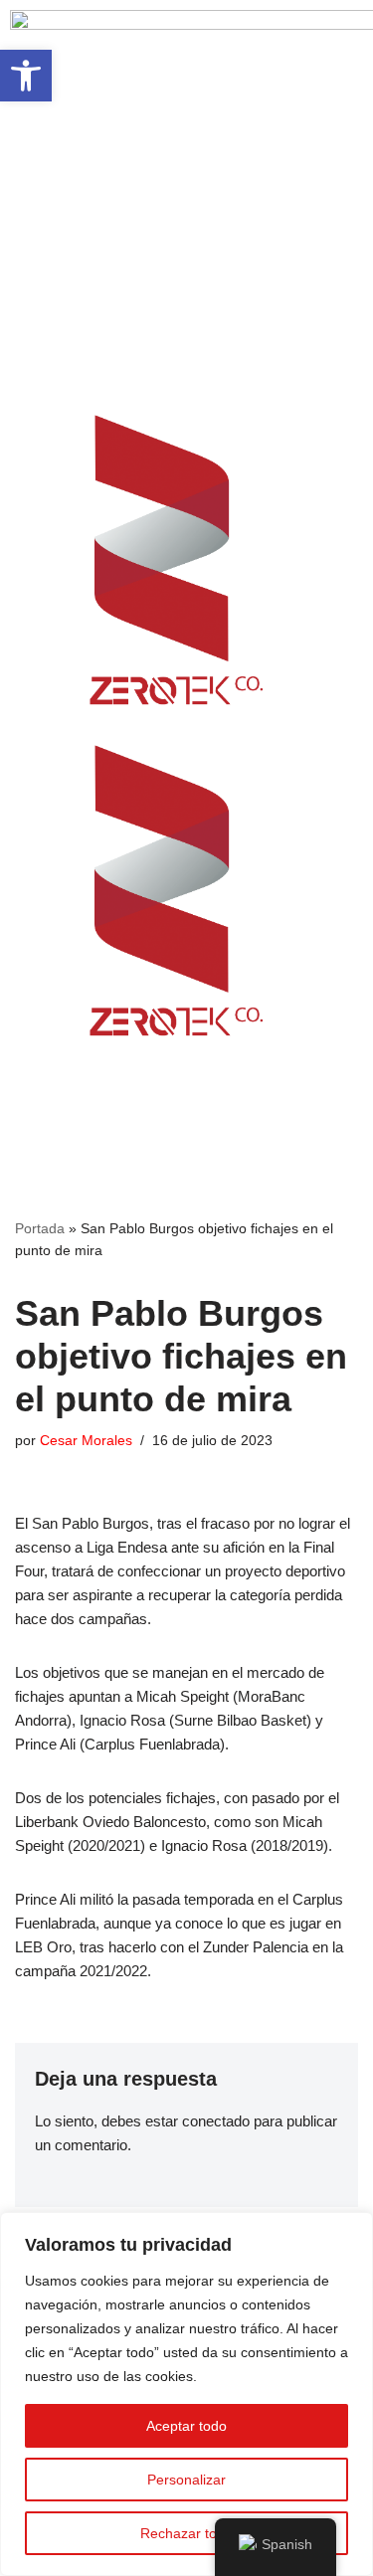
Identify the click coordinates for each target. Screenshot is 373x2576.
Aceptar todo (186, 2426)
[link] (26, 76)
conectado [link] (216, 2121)
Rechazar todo (186, 2533)
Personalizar (186, 2480)
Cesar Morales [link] (86, 1441)
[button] (186, 321)
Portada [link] (40, 1228)
